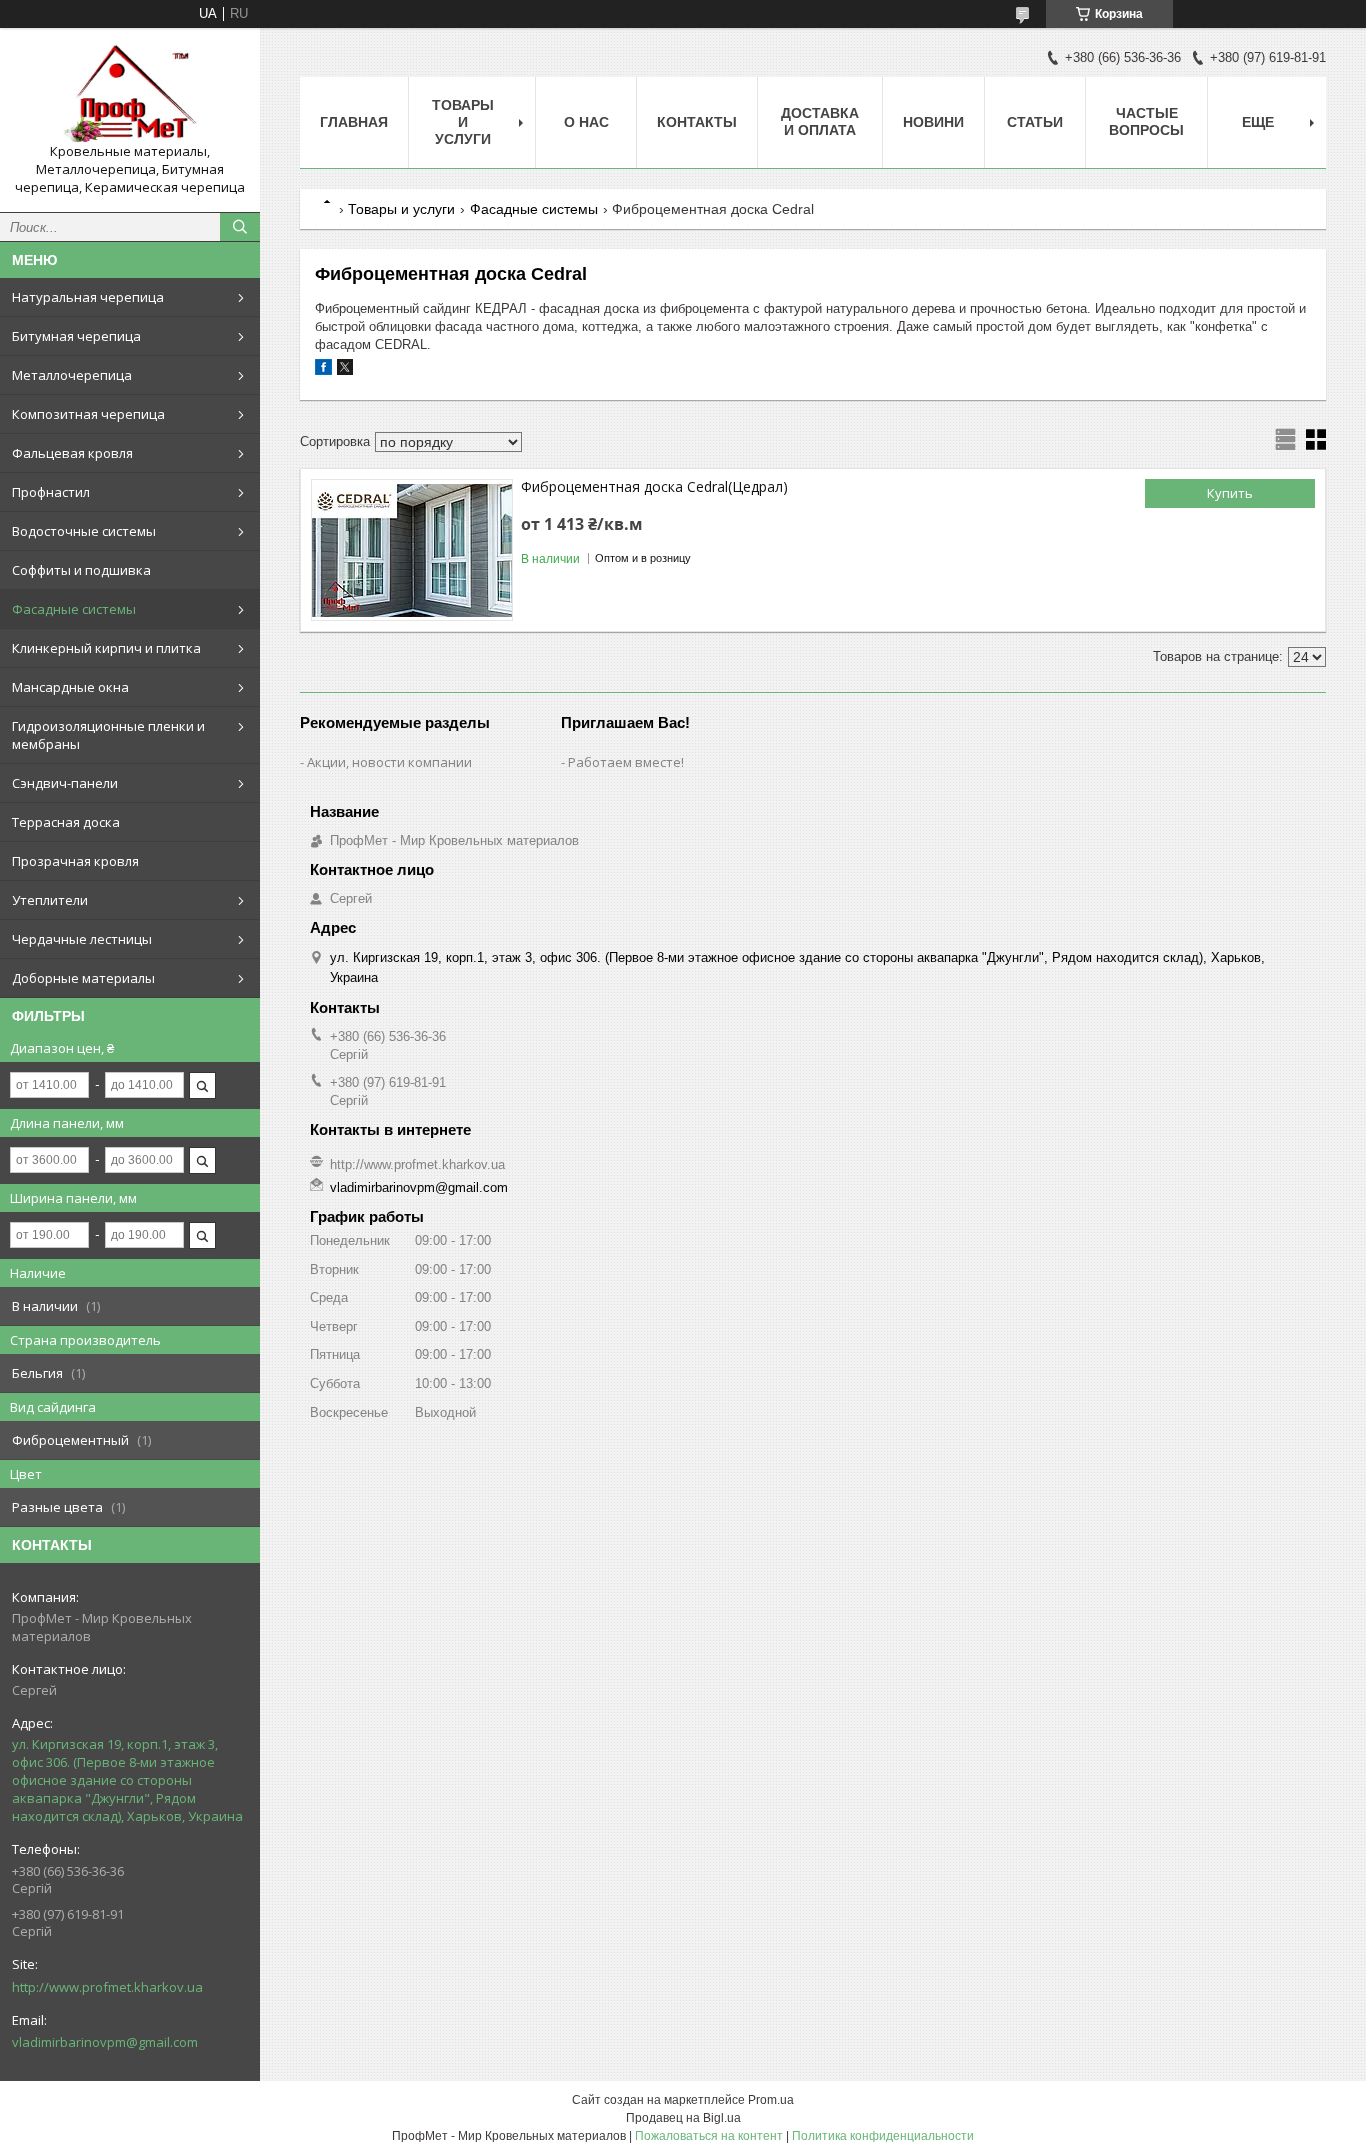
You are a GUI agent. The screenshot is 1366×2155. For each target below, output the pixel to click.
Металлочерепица (72, 375)
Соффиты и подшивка (81, 570)
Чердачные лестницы (82, 939)
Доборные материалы (83, 978)
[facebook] (323, 370)
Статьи (1035, 122)
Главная (354, 122)
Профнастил (51, 492)
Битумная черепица (76, 336)
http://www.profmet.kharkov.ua (107, 1987)
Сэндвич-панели (65, 783)
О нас (586, 122)
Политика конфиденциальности (883, 2136)
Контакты (697, 122)
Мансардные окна (70, 687)
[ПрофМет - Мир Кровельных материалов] (130, 93)
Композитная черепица (88, 414)
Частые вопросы (1146, 121)
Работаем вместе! (626, 762)
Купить (1230, 493)
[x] (345, 370)
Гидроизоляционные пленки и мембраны (108, 735)
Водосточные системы (84, 531)
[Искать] (240, 227)
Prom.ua (771, 2100)
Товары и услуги (463, 122)
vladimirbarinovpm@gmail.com (105, 2042)
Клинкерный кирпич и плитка (106, 648)
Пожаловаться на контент (709, 2136)
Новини (933, 122)
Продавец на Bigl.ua (683, 2118)
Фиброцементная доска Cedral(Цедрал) (654, 486)
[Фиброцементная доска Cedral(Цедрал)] (412, 550)
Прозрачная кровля (75, 861)
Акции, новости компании (389, 762)
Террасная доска (66, 822)
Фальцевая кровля (72, 453)
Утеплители (50, 900)
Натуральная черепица (88, 297)
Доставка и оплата (820, 121)
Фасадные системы (74, 609)
